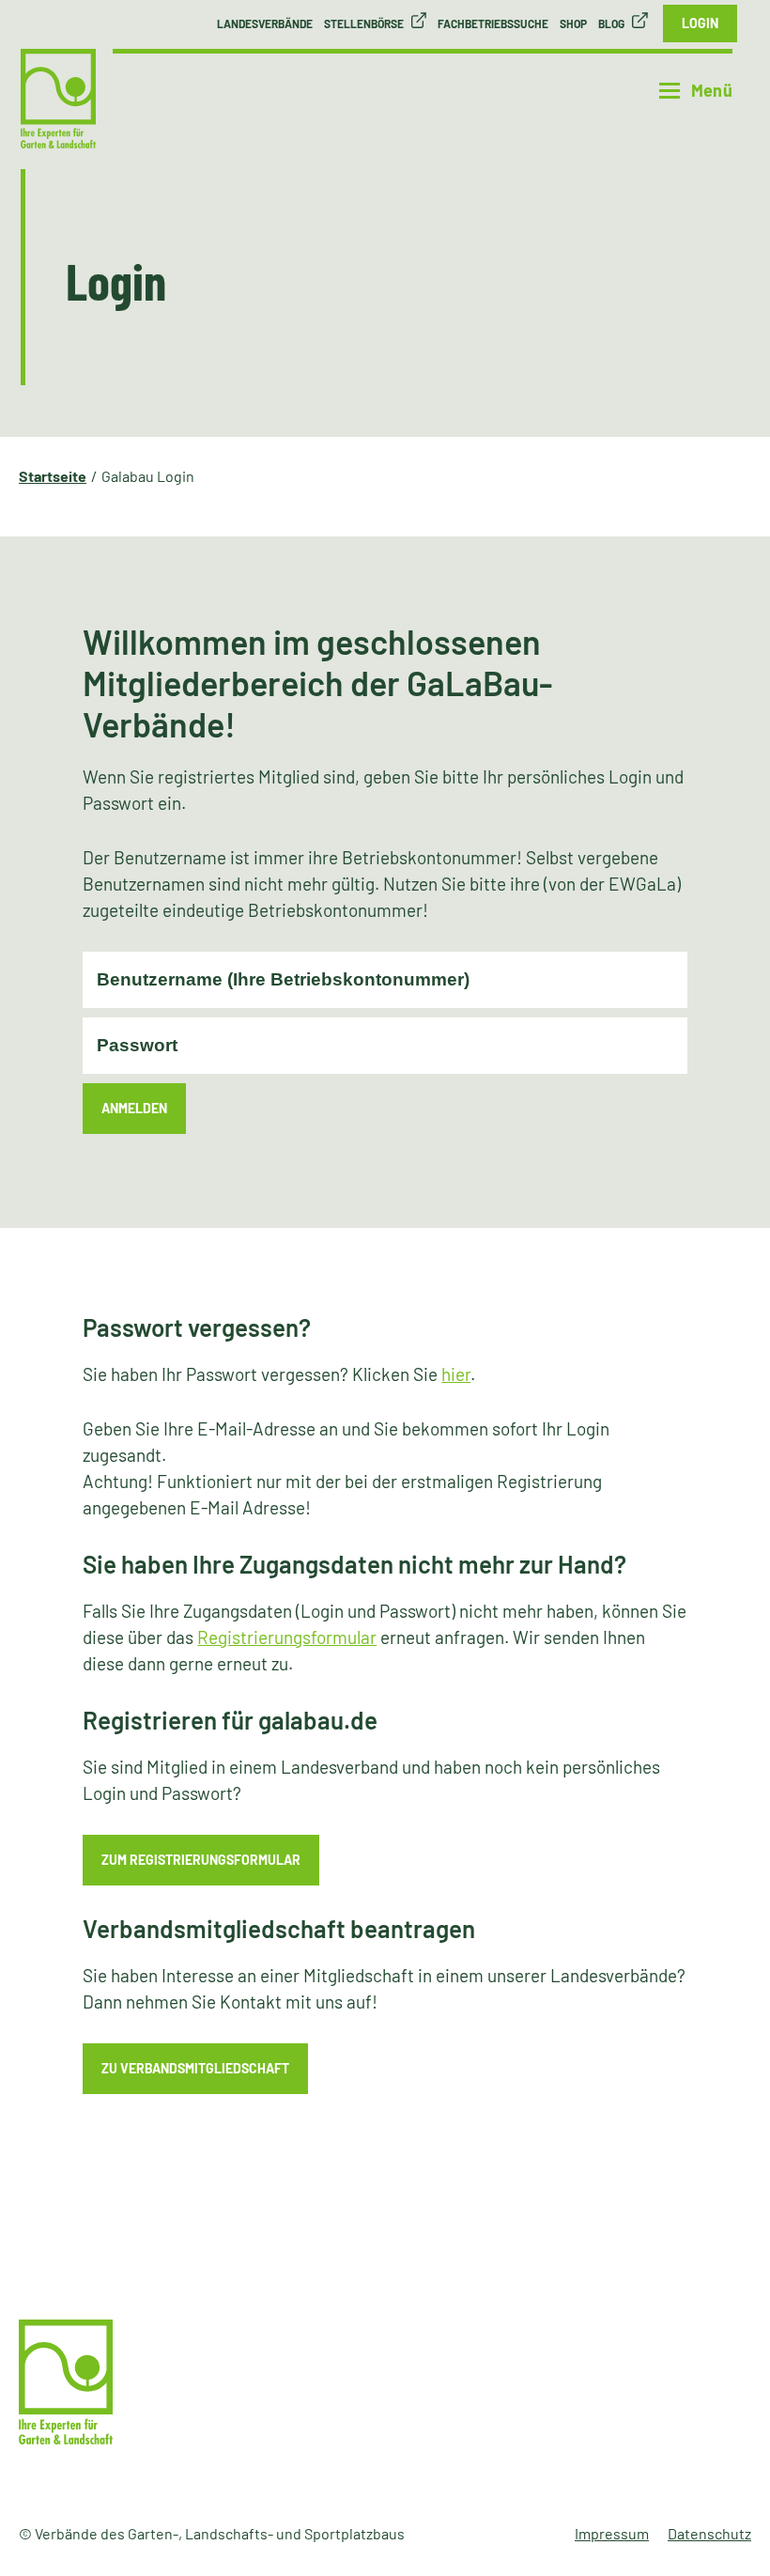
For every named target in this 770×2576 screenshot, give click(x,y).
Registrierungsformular (287, 1637)
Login (700, 23)
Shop (573, 23)
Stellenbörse (364, 23)
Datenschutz (709, 2533)
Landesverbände (265, 23)
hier (456, 1374)
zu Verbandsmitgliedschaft (195, 2068)
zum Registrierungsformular (201, 1860)
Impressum (612, 2533)
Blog (611, 23)
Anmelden (134, 1108)
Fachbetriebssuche (493, 23)
